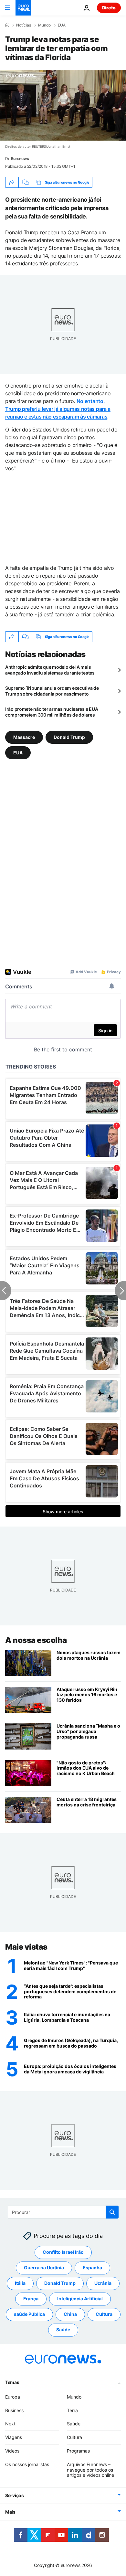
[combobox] (63, 2212)
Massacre (24, 737)
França (31, 2299)
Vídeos (12, 2451)
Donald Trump (69, 737)
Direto (109, 8)
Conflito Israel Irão (63, 2252)
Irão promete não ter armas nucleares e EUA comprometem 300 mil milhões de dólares (52, 712)
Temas (12, 2382)
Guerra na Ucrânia (44, 2267)
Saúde (63, 2330)
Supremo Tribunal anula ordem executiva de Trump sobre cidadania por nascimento (52, 691)
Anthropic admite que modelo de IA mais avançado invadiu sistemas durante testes (50, 670)
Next (10, 2424)
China (70, 2314)
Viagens (14, 2437)
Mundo (44, 25)
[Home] (7, 25)
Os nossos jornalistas (27, 2464)
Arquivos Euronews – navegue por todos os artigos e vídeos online (90, 2470)
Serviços (15, 2495)
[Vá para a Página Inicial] (23, 8)
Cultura (104, 2314)
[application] (63, 105)
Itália (20, 2283)
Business (14, 2410)
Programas (78, 2451)
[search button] (112, 2212)
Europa (13, 2397)
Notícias (24, 25)
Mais (10, 2512)
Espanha (92, 2267)
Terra (72, 2410)
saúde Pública (29, 2314)
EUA (62, 25)
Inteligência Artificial (80, 2299)
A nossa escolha (36, 1640)
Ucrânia (103, 2283)
